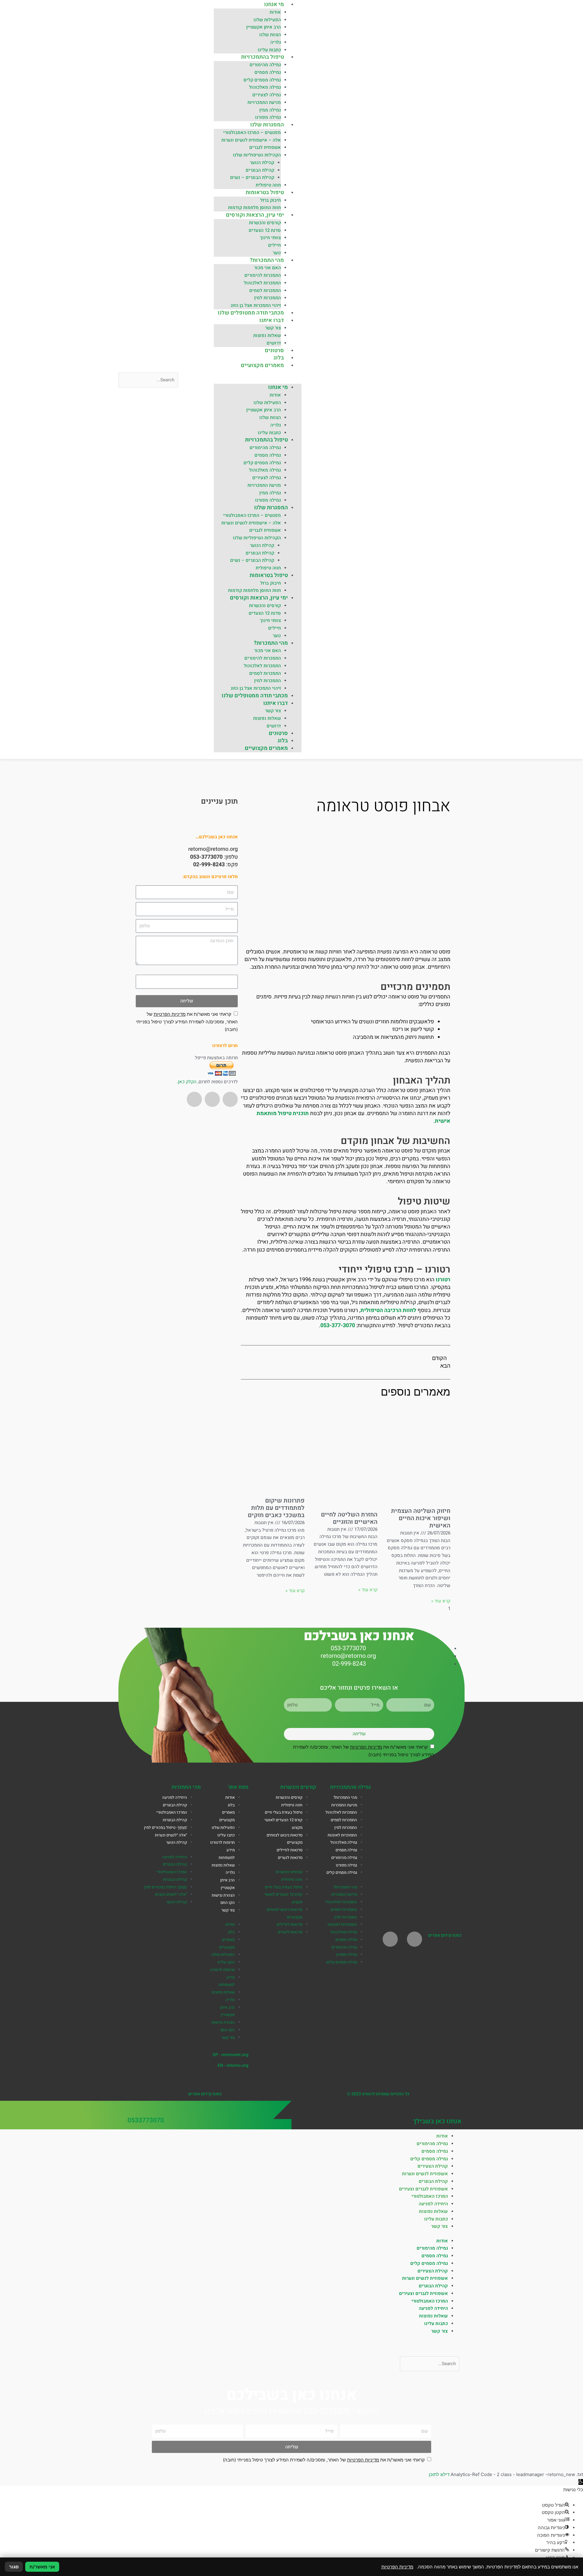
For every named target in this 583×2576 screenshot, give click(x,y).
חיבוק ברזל (271, 200)
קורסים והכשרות (265, 223)
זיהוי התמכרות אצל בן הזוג (256, 305)
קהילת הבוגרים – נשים (252, 177)
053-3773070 (206, 857)
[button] (258, 380)
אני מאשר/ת (42, 2567)
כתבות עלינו (269, 50)
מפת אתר (238, 1787)
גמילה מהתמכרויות (350, 1787)
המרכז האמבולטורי (172, 1812)
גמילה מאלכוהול (265, 87)
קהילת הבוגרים (260, 170)
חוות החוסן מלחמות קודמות (254, 208)
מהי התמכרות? (267, 260)
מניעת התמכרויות (264, 102)
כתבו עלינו (226, 1835)
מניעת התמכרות (344, 1805)
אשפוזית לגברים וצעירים (423, 2189)
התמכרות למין (268, 298)
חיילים (274, 245)
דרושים (274, 343)
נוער (277, 253)
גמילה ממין (270, 110)
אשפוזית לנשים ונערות (425, 2174)
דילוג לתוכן (439, 2474)
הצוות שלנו (270, 35)
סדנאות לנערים (290, 1858)
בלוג (279, 358)
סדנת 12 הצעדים (265, 230)
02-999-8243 (209, 865)
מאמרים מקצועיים (262, 365)
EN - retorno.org (233, 2065)
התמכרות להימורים (263, 275)
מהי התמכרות (186, 1787)
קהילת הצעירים (433, 2166)
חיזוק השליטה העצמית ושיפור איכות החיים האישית (421, 1518)
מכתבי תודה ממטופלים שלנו (251, 313)
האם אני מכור (268, 268)
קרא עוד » (441, 1601)
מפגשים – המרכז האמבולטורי (252, 132)
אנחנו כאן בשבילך (437, 2121)
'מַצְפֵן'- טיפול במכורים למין (165, 1828)
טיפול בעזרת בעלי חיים (284, 1812)
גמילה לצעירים (267, 95)
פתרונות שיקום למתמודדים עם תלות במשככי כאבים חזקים (276, 1508)
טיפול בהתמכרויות (263, 57)
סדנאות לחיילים (290, 1850)
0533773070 (146, 2120)
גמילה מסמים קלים (262, 80)
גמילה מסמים (268, 72)
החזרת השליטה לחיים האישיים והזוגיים (349, 1518)
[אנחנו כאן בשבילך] (457, 2109)
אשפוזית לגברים (265, 147)
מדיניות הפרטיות (170, 1014)
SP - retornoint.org (230, 2055)
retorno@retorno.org (213, 849)
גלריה (276, 42)
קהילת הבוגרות (175, 1820)
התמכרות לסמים (265, 290)
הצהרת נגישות (223, 1895)
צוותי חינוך (270, 238)
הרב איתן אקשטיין (264, 27)
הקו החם (228, 1903)
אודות (275, 12)
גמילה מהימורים (265, 65)
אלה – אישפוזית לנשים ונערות (251, 140)
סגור (14, 2567)
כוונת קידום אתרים (445, 1935)
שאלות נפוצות (267, 335)
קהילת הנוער (262, 163)
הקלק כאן (187, 1082)
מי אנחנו (274, 4)
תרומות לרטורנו (222, 1843)
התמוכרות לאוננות (342, 1835)
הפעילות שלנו (267, 20)
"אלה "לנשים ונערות (171, 1835)
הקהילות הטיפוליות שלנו (257, 155)
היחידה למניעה (175, 1798)
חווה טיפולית (268, 185)
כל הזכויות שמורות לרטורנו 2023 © (378, 2094)
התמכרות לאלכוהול (262, 283)
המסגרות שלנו (267, 125)
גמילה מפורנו (268, 117)
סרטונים (274, 350)
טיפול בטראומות (265, 192)
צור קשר (273, 328)
